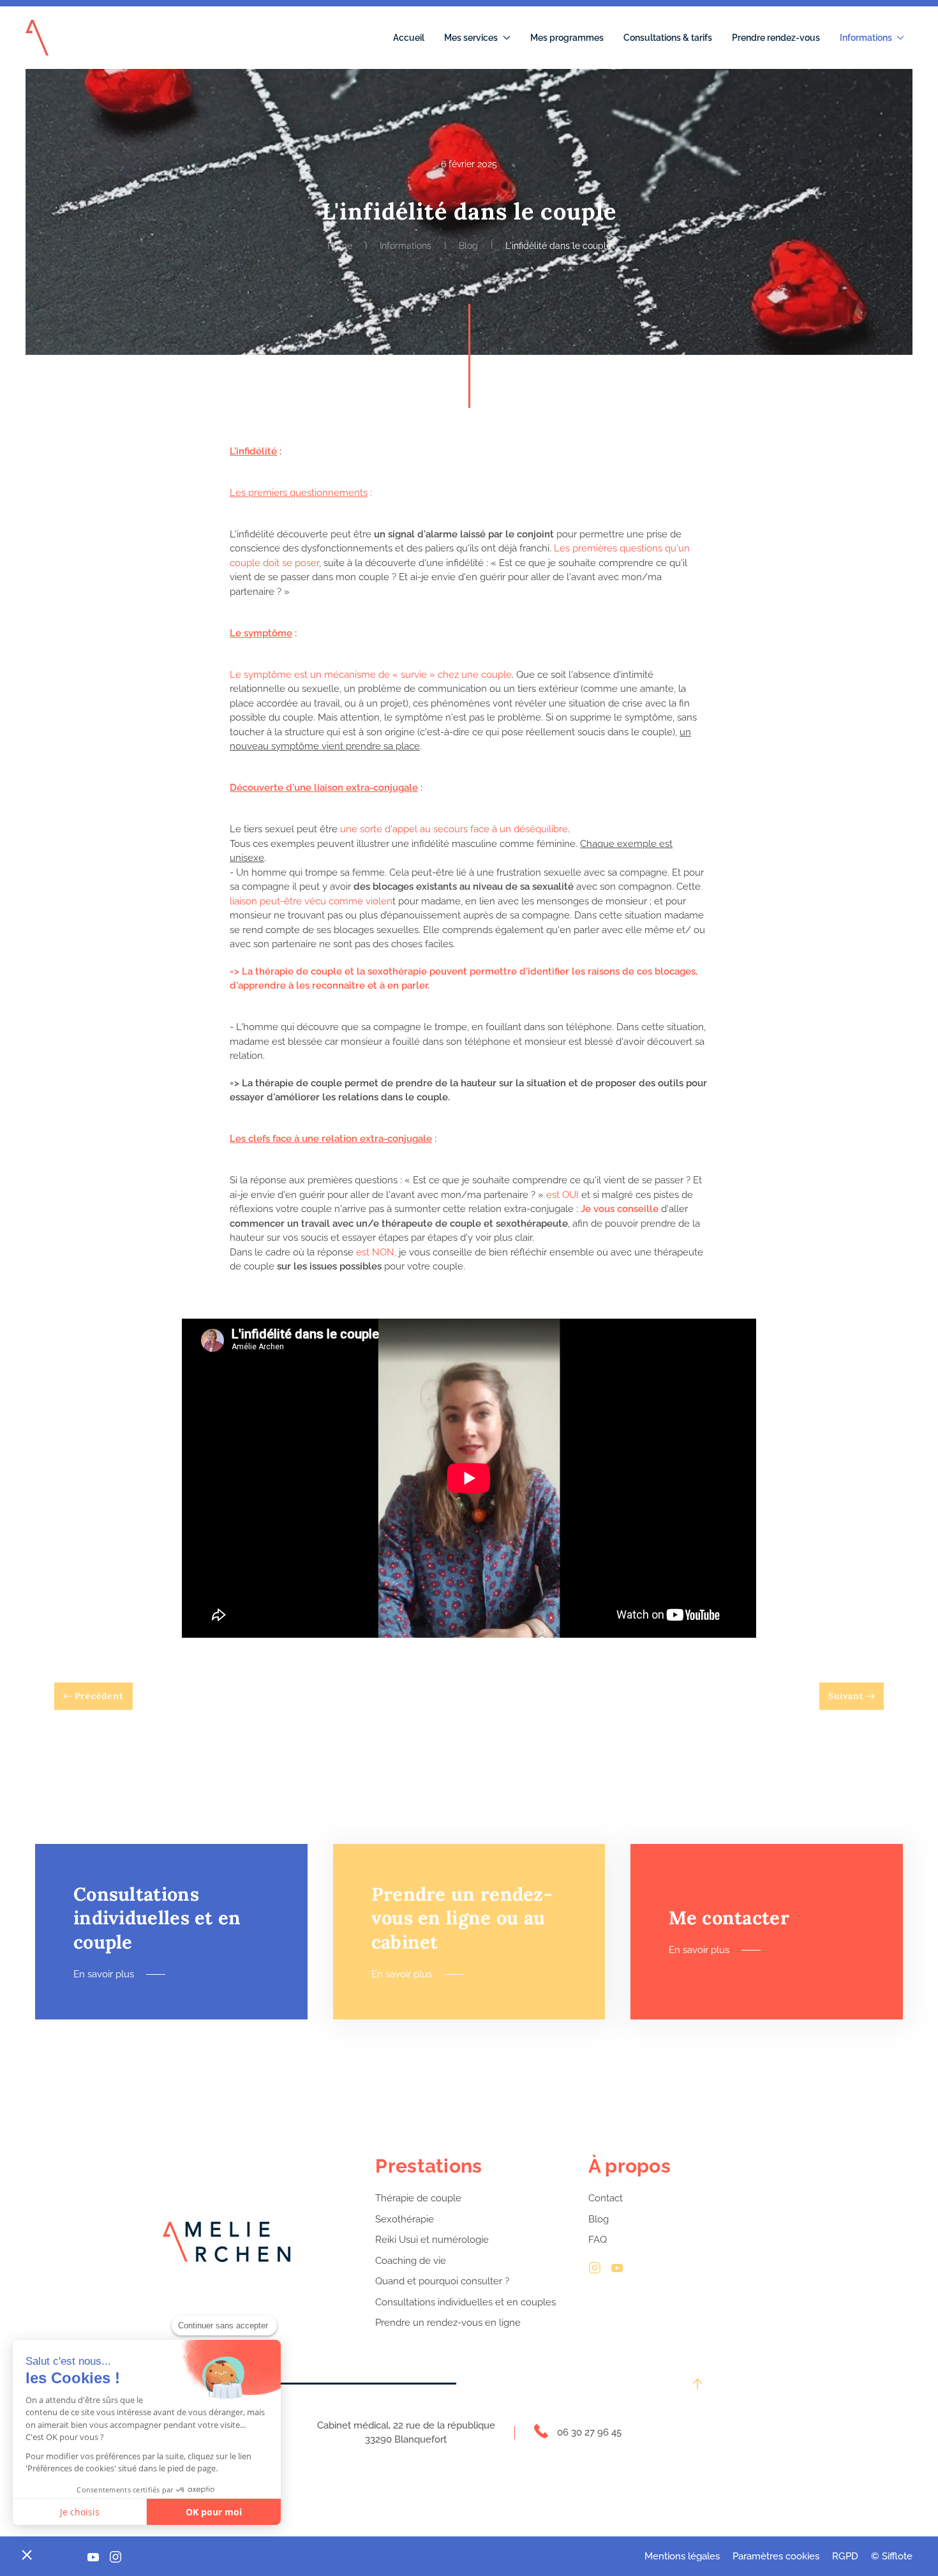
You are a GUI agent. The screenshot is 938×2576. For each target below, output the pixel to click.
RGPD (845, 2556)
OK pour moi (214, 2512)
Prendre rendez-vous (776, 38)
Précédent (99, 1696)
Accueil (409, 38)
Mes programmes (567, 38)
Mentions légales (682, 2556)
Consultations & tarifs (668, 38)
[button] (27, 2554)
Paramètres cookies (776, 2556)
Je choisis (80, 2512)
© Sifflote (892, 2556)
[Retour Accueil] (37, 38)
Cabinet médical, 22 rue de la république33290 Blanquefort (406, 2433)
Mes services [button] (471, 38)
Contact (606, 2198)
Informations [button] (866, 38)
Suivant (846, 1696)
